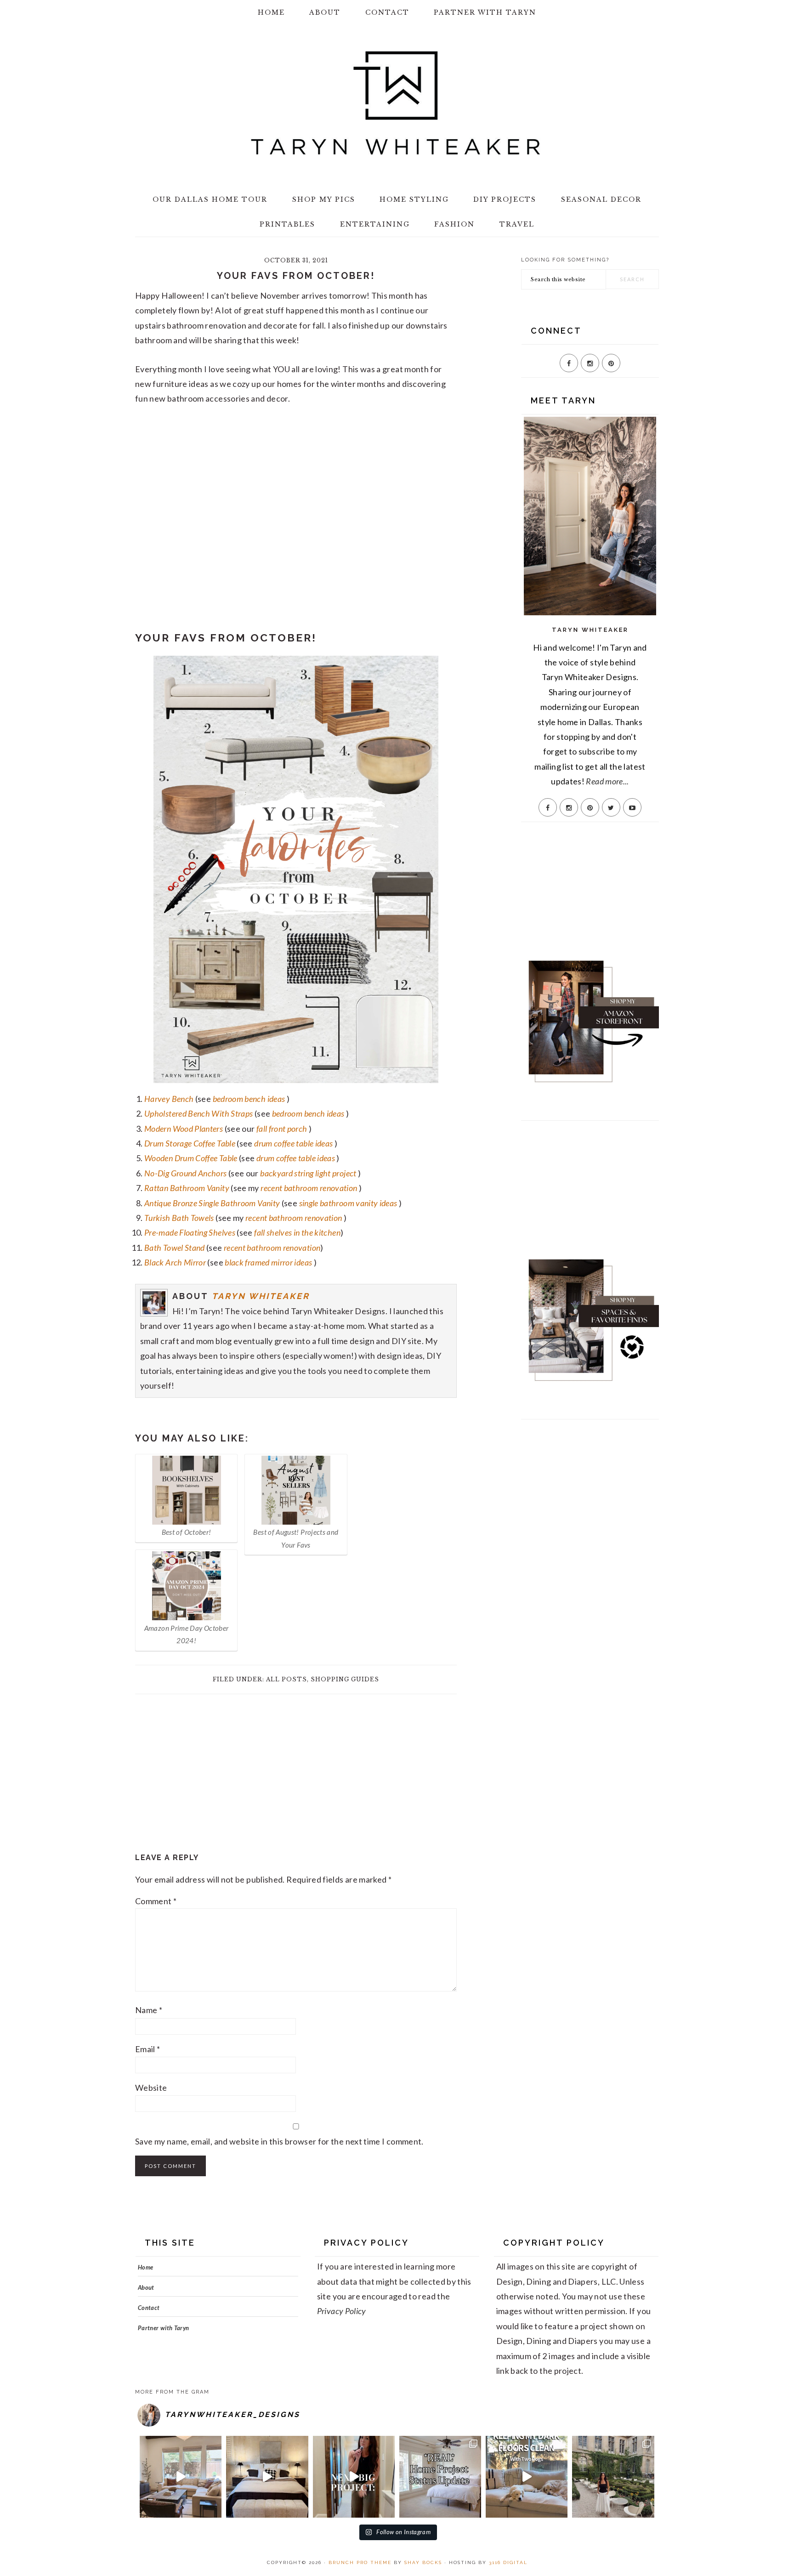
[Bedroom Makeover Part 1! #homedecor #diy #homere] (267, 2477)
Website (151, 2088)
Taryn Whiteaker (261, 1296)
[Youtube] (632, 807)
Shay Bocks (423, 2562)
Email (148, 2049)
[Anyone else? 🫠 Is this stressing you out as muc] (440, 2477)
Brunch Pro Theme (360, 2562)
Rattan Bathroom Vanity (187, 1188)
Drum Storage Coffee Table (190, 1143)
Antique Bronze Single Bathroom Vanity (212, 1203)
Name (149, 2010)
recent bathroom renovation (309, 1188)
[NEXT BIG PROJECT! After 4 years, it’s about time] (354, 2477)
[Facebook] (569, 363)
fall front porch (282, 1129)
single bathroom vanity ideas (348, 1203)
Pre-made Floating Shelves (190, 1232)
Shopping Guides (345, 1679)
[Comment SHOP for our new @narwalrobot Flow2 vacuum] (527, 2477)
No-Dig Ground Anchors (186, 1173)
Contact (149, 2308)
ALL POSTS (286, 1679)
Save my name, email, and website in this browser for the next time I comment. (279, 2141)
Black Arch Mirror (175, 1262)
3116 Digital (508, 2562)
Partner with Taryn (163, 2328)
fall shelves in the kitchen (297, 1232)
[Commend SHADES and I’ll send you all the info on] (181, 2477)
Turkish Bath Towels (179, 1218)
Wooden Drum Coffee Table (191, 1158)
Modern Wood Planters (184, 1129)
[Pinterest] (611, 363)
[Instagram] (590, 363)
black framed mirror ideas (268, 1262)
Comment (156, 1901)
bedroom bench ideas (249, 1099)
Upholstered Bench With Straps (198, 1113)
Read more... (607, 781)
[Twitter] (611, 807)
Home (145, 2267)
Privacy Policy (342, 2311)
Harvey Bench (169, 1099)
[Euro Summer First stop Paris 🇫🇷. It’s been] (613, 2477)
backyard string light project (308, 1173)
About (146, 2287)
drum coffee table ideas (293, 1143)
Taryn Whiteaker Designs (397, 103)
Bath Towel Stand (175, 1248)
